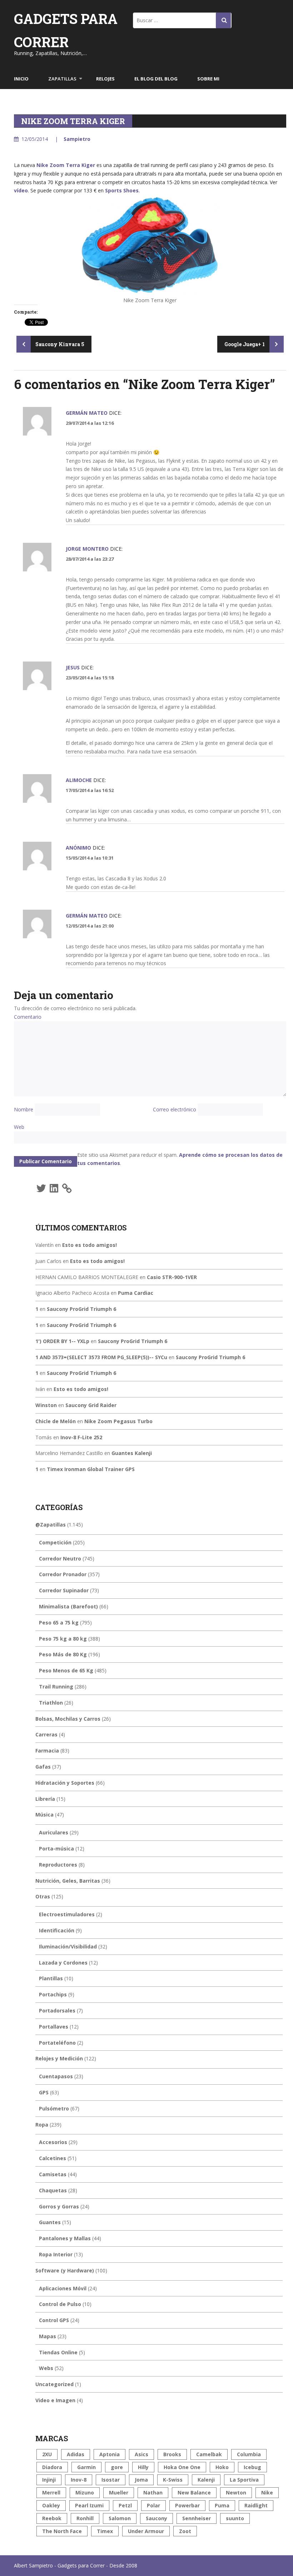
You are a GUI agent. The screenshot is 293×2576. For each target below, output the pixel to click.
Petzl (125, 2505)
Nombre (24, 1109)
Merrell (51, 2493)
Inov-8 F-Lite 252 (81, 1437)
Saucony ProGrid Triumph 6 (81, 1309)
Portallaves (54, 2027)
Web (19, 1127)
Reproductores (58, 1865)
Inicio (21, 79)
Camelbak (209, 2454)
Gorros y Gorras (59, 2206)
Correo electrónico (175, 1109)
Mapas (48, 2336)
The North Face (62, 2531)
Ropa (42, 2125)
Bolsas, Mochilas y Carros (68, 1719)
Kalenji (206, 2480)
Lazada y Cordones (63, 1963)
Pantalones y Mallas (65, 2238)
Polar (153, 2505)
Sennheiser (197, 2518)
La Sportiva (244, 2480)
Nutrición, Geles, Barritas (68, 1881)
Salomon (120, 2518)
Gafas (43, 1767)
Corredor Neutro (60, 1559)
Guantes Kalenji (132, 1453)
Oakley (51, 2505)
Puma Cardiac (136, 1293)
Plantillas (51, 1978)
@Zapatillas (51, 1525)
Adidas (76, 2454)
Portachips (53, 1994)
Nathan (153, 2493)
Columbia (249, 2454)
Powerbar (187, 2505)
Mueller (119, 2493)
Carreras (46, 1734)
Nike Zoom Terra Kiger (66, 165)
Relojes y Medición (59, 2058)
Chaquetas (53, 2190)
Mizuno (85, 2493)
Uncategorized (54, 2384)
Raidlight (256, 2505)
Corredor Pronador (63, 1574)
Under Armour (146, 2531)
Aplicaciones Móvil (63, 2288)
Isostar (111, 2480)
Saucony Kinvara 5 (59, 344)
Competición (55, 1542)
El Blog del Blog (156, 79)
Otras (43, 1896)
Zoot (185, 2531)
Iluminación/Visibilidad (68, 1946)
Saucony (157, 2518)
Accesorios (53, 2142)
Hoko (222, 2467)
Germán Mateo (87, 413)
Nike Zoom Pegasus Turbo (118, 1421)
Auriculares (54, 1832)
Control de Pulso (60, 2304)
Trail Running (56, 1687)
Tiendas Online (58, 2352)
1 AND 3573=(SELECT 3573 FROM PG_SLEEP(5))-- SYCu (101, 1357)
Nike (267, 2493)
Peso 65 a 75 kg (59, 1623)
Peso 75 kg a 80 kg (63, 1639)
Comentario (28, 1017)
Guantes (50, 2222)
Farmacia (47, 1751)
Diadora (52, 2467)
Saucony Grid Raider (91, 1405)
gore (117, 2467)
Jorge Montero (87, 549)
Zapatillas (62, 79)
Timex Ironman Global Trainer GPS (91, 1469)
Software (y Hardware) (65, 2270)
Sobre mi (208, 79)
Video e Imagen (55, 2400)
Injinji (49, 2480)
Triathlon (51, 1703)
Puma (222, 2505)
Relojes (105, 79)
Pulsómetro (54, 2108)
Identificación (57, 1930)
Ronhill (85, 2518)
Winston (46, 1405)
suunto (235, 2518)
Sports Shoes (122, 190)
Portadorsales (57, 2010)
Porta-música (56, 1849)
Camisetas (53, 2174)
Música (44, 1815)
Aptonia (110, 2454)
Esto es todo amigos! (90, 1245)
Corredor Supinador (64, 1590)
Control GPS (54, 2320)
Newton (236, 2493)
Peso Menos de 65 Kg (66, 1670)
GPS (44, 2092)
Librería (45, 1799)
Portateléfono (57, 2043)
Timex (105, 2531)
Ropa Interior (56, 2254)
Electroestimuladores (67, 1914)
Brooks (172, 2454)
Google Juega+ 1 (245, 344)
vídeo (21, 190)
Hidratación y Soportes (65, 1783)
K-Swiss (173, 2480)
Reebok (52, 2518)
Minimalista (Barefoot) (68, 1606)
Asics (141, 2454)
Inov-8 (79, 2480)
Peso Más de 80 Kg (63, 1654)
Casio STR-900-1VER (172, 1277)
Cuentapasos (56, 2076)
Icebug (252, 2467)
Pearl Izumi (89, 2505)
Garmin (86, 2467)
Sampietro (77, 139)
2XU (47, 2454)
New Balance (194, 2493)
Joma (141, 2480)
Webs (46, 2368)
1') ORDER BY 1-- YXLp (62, 1341)
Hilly (143, 2467)
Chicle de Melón (56, 1421)
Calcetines (53, 2158)
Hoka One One (182, 2467)
